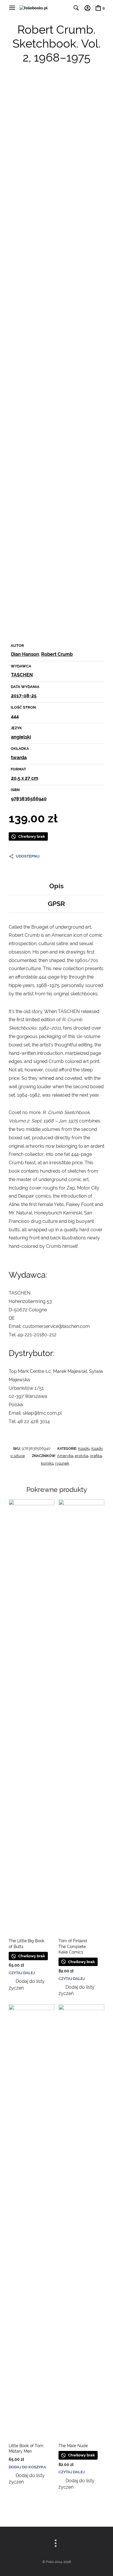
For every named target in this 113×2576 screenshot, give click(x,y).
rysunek (62, 1463)
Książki (84, 1448)
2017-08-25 (24, 696)
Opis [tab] (57, 886)
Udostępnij (28, 856)
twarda (19, 758)
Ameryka (65, 1456)
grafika (96, 1456)
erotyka (81, 1456)
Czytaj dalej (22, 1973)
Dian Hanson (25, 654)
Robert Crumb (57, 654)
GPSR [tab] (57, 904)
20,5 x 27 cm (25, 778)
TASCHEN (22, 675)
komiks (47, 1463)
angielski (21, 737)
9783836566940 (29, 799)
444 (15, 716)
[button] (32, 1985)
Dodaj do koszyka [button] (27, 2467)
